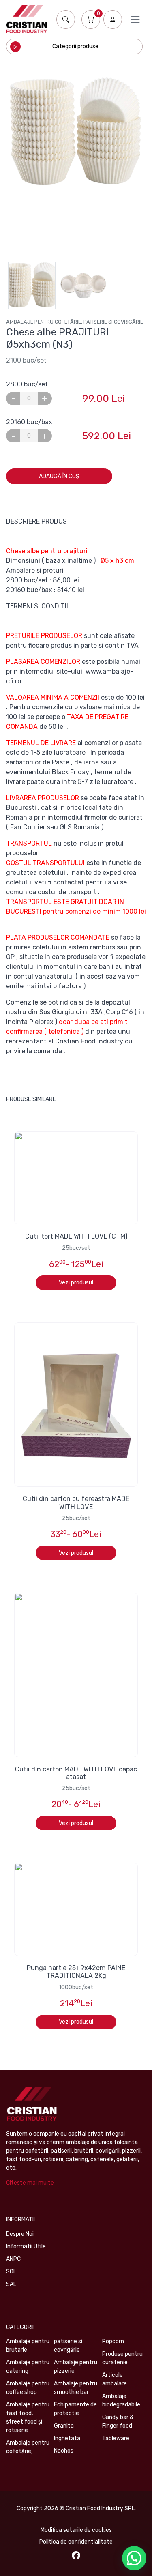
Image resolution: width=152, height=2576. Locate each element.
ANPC (13, 2259)
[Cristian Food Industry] (27, 19)
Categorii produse (75, 46)
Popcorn (113, 2341)
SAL (11, 2284)
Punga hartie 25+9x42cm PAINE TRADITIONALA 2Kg (76, 1972)
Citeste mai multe (30, 2183)
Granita (64, 2426)
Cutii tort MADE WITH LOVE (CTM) (76, 1236)
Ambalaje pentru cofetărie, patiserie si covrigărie (75, 322)
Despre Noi (20, 2234)
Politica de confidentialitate (76, 2542)
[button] (134, 2558)
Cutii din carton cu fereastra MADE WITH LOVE (76, 1503)
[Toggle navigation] (135, 19)
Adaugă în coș (59, 476)
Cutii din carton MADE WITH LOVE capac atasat (76, 1773)
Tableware (116, 2438)
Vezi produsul (76, 1283)
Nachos (64, 2451)
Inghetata (67, 2438)
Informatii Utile (26, 2246)
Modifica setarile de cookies (76, 2530)
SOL (11, 2272)
